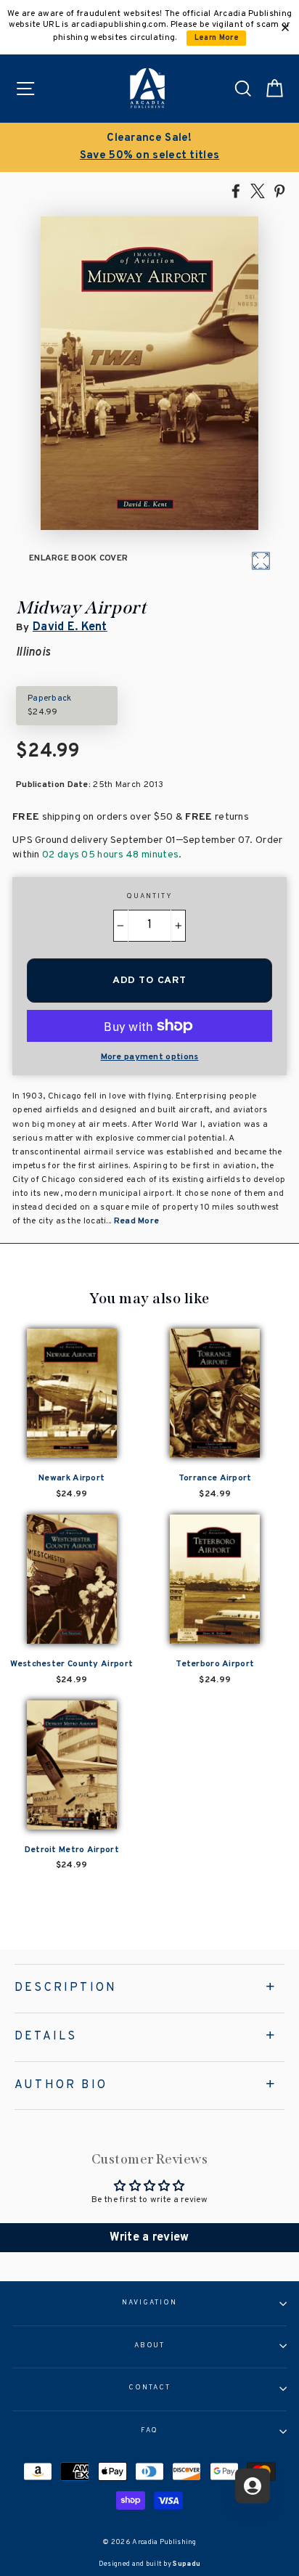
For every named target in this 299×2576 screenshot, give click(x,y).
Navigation (149, 2303)
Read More (137, 1221)
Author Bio (61, 2085)
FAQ (150, 2431)
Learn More (217, 38)
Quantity (149, 897)
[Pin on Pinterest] (279, 190)
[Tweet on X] (258, 190)
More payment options (150, 1057)
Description (66, 1988)
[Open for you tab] (253, 2486)
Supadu (187, 2564)
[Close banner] (285, 28)
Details (46, 2037)
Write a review (149, 2238)
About (150, 2346)
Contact (149, 2388)
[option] (149, 147)
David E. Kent (70, 627)
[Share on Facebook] (236, 190)
